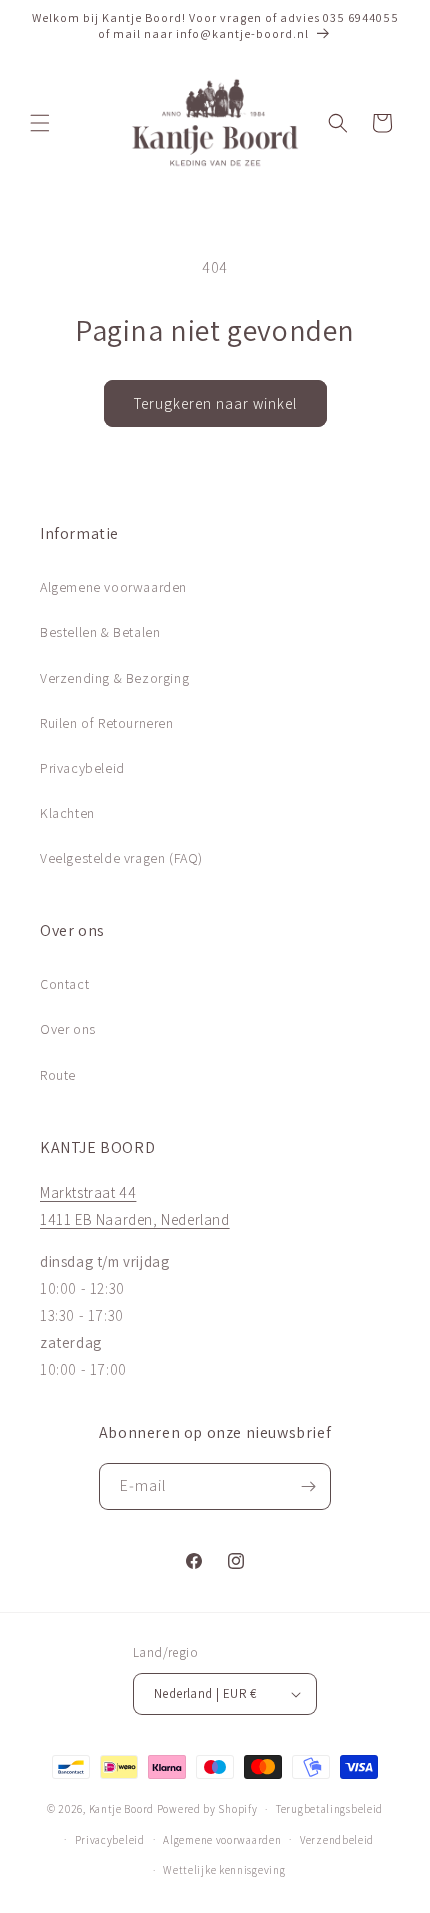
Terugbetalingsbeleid (329, 1809)
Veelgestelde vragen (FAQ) (121, 858)
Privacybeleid (82, 768)
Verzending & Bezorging (114, 678)
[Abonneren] (308, 1486)
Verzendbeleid (337, 1840)
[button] (40, 123)
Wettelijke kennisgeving (224, 1870)
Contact (64, 984)
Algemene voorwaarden (113, 587)
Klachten (67, 813)
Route (58, 1075)
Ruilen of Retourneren (107, 723)
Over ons (68, 1029)
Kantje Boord (121, 1809)
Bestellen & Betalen (100, 632)
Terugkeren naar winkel (215, 403)
